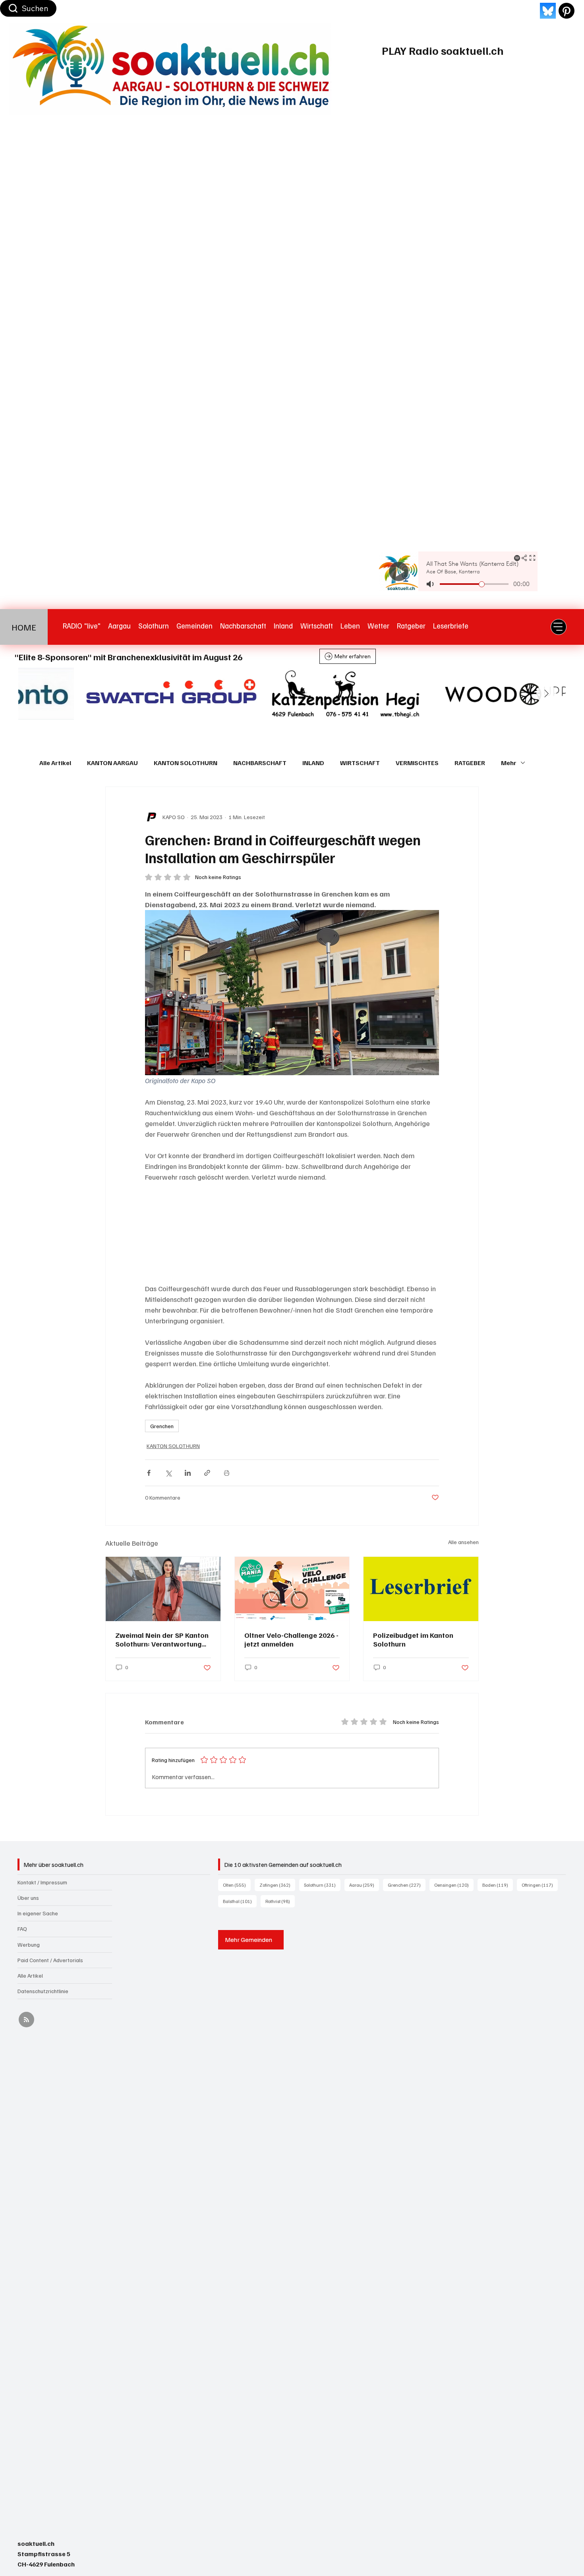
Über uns (28, 1898)
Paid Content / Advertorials (50, 1960)
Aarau (364, 1885)
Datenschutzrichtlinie (43, 1991)
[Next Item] (546, 694)
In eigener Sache (38, 1913)
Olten (237, 1885)
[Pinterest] (567, 11)
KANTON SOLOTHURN (186, 763)
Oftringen (540, 1885)
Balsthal (240, 1901)
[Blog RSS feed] (26, 2020)
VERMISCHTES (417, 763)
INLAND (313, 763)
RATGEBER (470, 763)
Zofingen (277, 1885)
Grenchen (162, 1426)
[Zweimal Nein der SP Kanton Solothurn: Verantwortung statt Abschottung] (163, 1589)
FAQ (22, 1929)
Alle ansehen (463, 1542)
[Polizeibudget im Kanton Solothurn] (421, 1589)
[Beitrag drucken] (227, 1473)
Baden (498, 1885)
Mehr (509, 763)
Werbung (29, 1945)
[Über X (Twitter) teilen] (168, 1473)
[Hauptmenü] (559, 627)
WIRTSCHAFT (360, 763)
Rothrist (280, 1901)
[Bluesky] (548, 11)
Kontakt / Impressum (42, 1882)
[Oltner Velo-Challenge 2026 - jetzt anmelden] (292, 1589)
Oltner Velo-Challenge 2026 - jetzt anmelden (291, 1639)
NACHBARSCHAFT (260, 763)
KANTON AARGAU (112, 763)
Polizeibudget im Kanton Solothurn (413, 1639)
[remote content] (292, 1233)
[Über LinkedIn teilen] (188, 1473)
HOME (24, 627)
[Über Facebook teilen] (149, 1473)
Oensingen (454, 1885)
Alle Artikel (55, 763)
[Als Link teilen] (207, 1473)
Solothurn (322, 1885)
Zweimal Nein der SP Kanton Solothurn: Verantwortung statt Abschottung (162, 1639)
